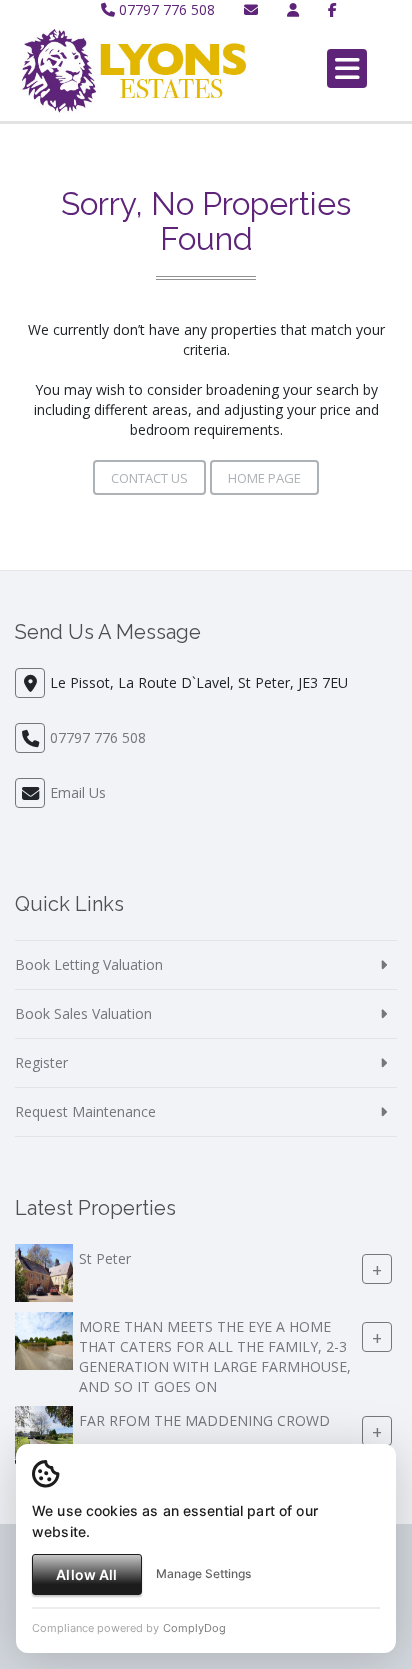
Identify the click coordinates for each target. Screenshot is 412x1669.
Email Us (78, 792)
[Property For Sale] (44, 1271)
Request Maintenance (85, 1111)
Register (41, 1062)
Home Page (264, 478)
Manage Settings (203, 1573)
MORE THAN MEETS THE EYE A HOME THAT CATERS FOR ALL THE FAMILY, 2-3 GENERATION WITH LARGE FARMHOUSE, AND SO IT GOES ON (215, 1357)
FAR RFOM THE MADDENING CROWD (204, 1421)
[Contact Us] (293, 9)
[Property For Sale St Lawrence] (44, 1433)
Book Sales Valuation (83, 1013)
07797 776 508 (165, 9)
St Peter (105, 1259)
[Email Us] (251, 9)
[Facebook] (332, 9)
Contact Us (149, 478)
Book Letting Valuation (89, 964)
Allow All (86, 1574)
